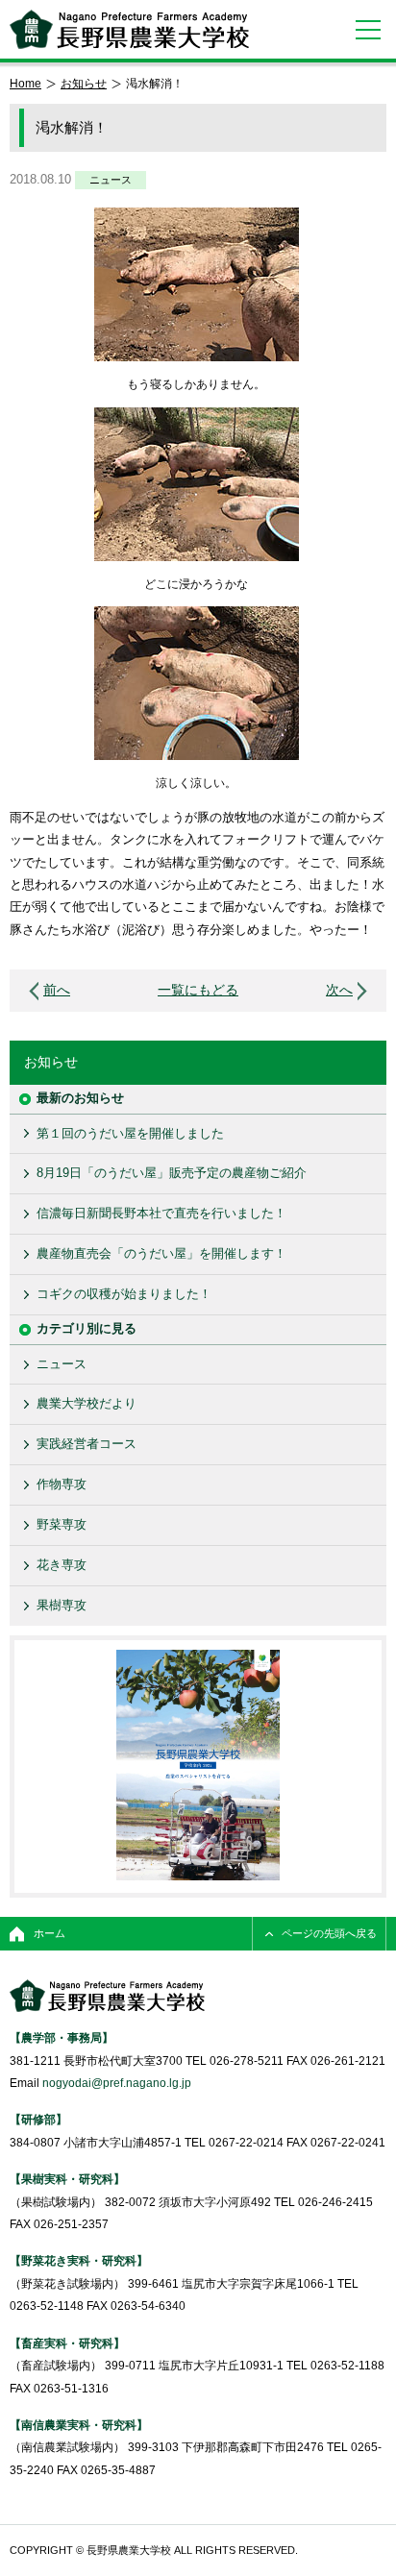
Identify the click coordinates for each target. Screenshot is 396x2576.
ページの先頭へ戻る (329, 1933)
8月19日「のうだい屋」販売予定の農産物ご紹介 (172, 1173)
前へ (57, 990)
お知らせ (84, 83)
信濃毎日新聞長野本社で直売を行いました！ (161, 1213)
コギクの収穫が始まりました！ (124, 1294)
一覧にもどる (198, 990)
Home (25, 83)
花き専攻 (62, 1565)
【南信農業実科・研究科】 (79, 2425)
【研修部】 (38, 2119)
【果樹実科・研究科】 (67, 2179)
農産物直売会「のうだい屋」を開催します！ (161, 1253)
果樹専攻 (62, 1605)
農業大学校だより (87, 1403)
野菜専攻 (62, 1524)
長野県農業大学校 (129, 29)
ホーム (49, 1933)
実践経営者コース (87, 1444)
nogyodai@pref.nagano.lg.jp (117, 2083)
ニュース (111, 180)
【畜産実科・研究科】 (67, 2343)
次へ (339, 990)
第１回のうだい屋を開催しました (130, 1133)
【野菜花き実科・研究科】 (79, 2260)
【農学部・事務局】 (62, 2037)
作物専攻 (62, 1484)
